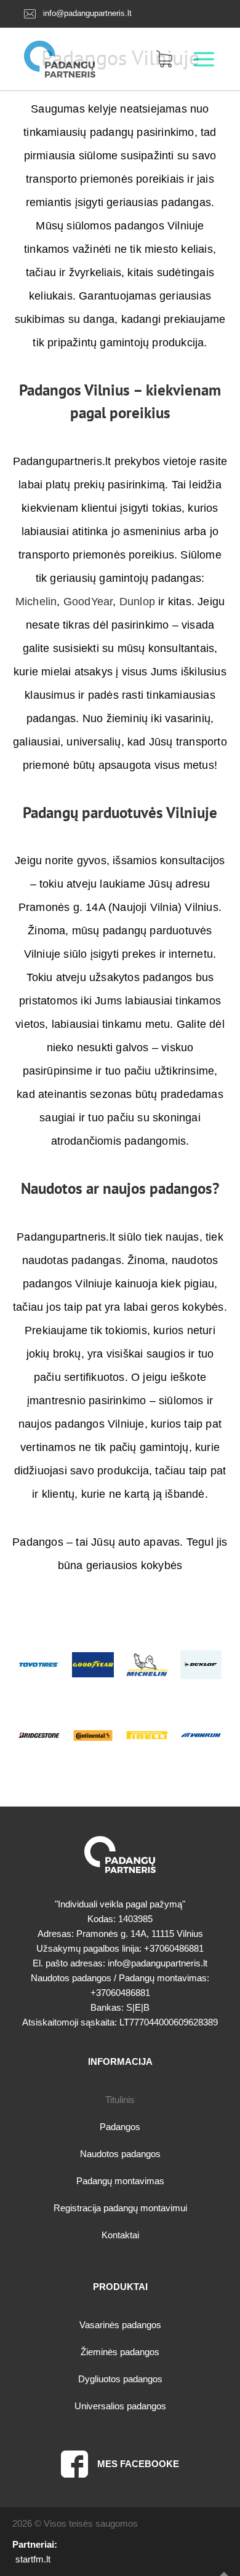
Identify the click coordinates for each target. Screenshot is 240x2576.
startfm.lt (33, 2559)
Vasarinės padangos (120, 2325)
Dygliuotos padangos (120, 2379)
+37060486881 (174, 1948)
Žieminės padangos (120, 2352)
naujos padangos (158, 1188)
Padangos (120, 2127)
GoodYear (88, 602)
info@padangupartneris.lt (87, 13)
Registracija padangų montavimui (120, 2208)
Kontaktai (120, 2235)
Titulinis (120, 2100)
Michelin (36, 602)
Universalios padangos (120, 2406)
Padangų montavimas (120, 2181)
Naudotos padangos (120, 2154)
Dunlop (137, 602)
